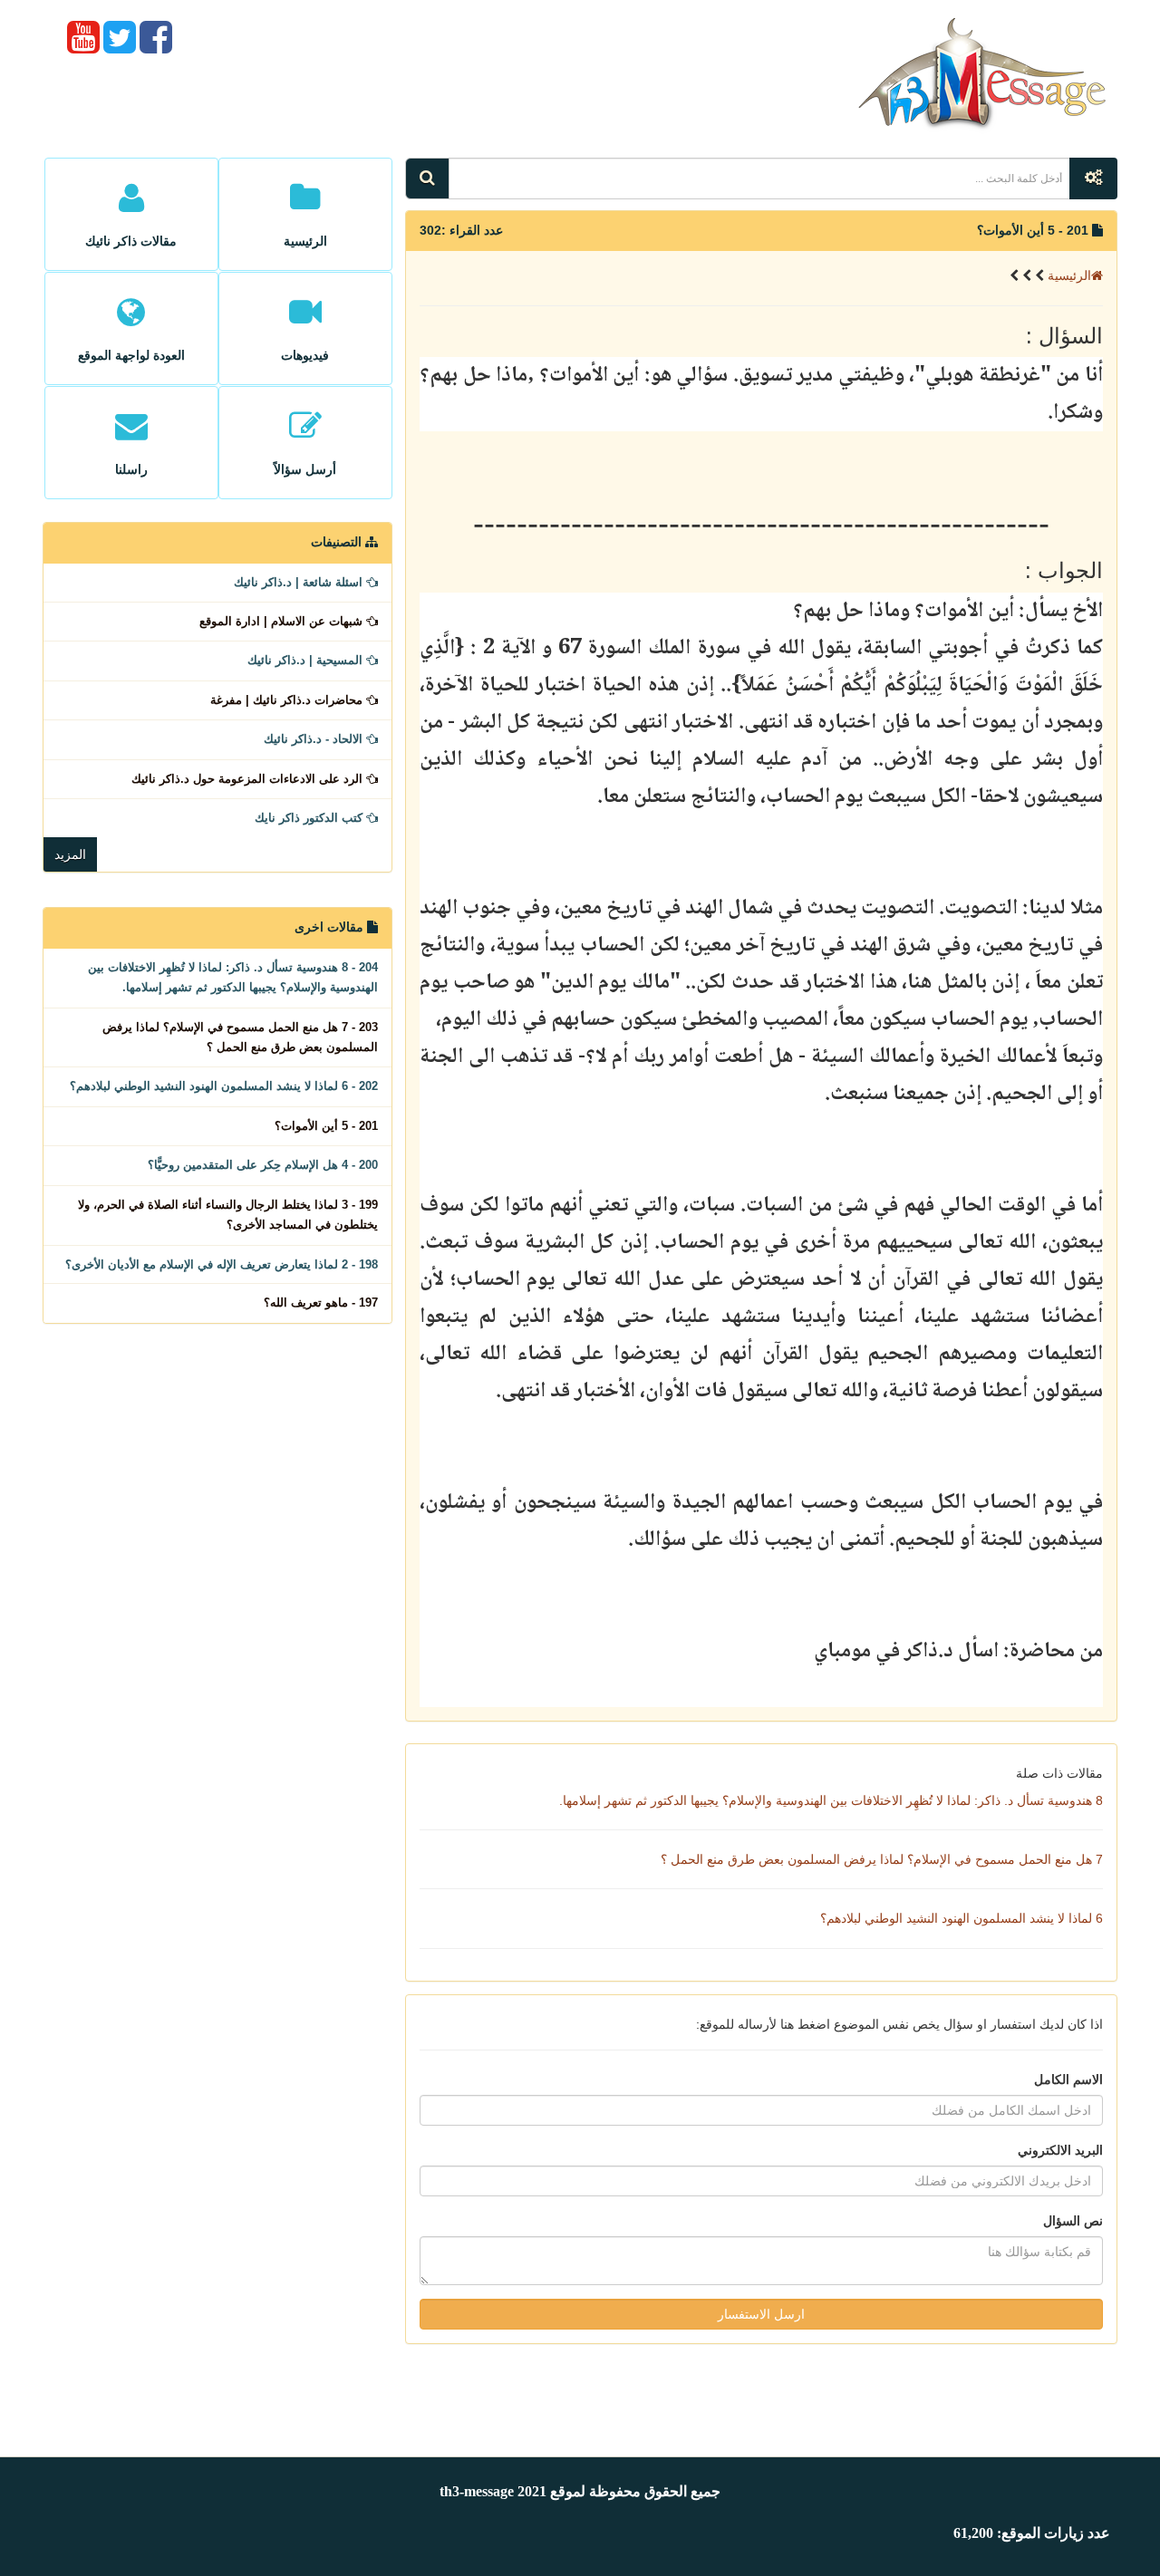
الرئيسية (1069, 275)
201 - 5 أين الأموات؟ (326, 1126)
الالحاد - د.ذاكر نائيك (315, 739)
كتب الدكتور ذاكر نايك (310, 818)
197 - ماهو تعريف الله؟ (321, 1302)
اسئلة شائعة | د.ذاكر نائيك (300, 582)
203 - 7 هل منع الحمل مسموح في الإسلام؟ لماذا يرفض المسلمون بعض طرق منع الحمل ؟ (240, 1037)
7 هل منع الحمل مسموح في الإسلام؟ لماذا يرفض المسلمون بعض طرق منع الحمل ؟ (882, 1859)
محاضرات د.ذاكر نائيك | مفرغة (288, 700)
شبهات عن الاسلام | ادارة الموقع (283, 621)
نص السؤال (1073, 2221)
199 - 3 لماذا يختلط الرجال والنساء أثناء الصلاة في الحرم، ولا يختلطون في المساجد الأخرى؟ (228, 1215)
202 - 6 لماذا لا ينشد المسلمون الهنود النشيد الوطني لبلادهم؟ (224, 1086)
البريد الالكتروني (1060, 2150)
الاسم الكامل (1068, 2079)
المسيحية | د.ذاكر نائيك (307, 660)
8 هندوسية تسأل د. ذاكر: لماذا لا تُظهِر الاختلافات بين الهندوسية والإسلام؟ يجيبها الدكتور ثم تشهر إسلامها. (831, 1800)
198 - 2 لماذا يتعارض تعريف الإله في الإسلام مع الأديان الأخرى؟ (222, 1264)
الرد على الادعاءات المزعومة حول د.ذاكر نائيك (249, 779)
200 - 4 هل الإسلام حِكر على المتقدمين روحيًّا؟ (263, 1165)
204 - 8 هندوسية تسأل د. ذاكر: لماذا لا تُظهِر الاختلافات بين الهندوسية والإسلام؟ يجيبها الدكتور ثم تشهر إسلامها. (233, 977)
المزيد (70, 854)
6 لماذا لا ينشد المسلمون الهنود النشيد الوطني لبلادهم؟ (962, 1918)
